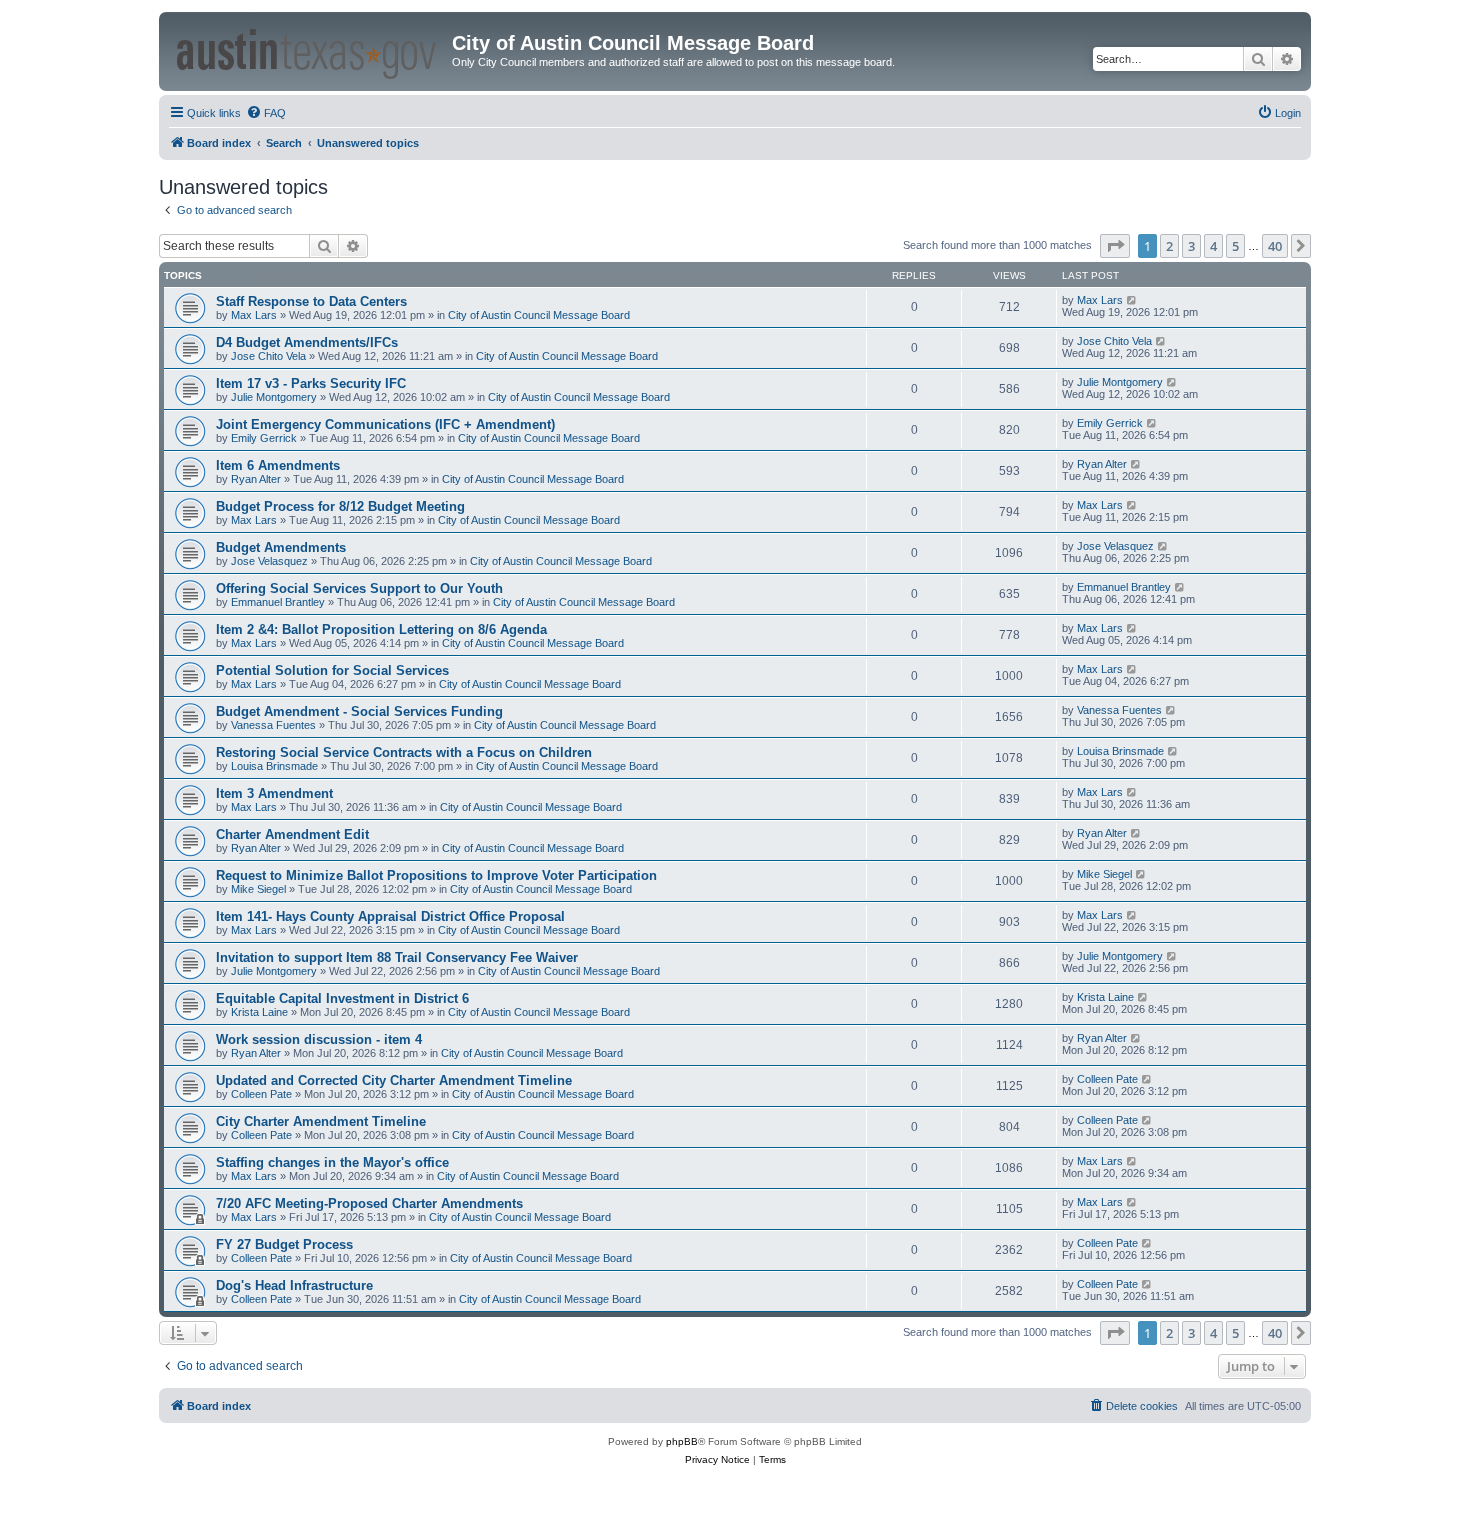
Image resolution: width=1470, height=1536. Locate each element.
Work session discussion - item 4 (319, 1039)
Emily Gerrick (264, 438)
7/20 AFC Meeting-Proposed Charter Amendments (369, 1203)
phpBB (682, 1441)
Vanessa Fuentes (273, 725)
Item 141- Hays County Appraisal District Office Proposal (390, 916)
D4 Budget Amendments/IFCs (307, 342)
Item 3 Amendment (274, 793)
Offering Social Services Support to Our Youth (359, 588)
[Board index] (308, 50)
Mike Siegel (258, 889)
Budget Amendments (281, 547)
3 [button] (1191, 246)
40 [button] (1275, 246)
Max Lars (254, 315)
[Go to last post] (1132, 300)
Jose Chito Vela (268, 356)
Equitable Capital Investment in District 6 (342, 998)
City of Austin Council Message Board (539, 315)
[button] (1115, 246)
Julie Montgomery (274, 397)
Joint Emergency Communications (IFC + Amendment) (385, 424)
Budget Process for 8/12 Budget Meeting (340, 506)
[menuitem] (266, 113)
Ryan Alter (256, 479)
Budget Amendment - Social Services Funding (359, 711)
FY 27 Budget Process (284, 1244)
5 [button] (1235, 246)
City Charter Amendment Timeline (321, 1121)
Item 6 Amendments (278, 465)
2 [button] (1169, 246)
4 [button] (1213, 246)
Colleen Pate (261, 1094)
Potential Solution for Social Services (332, 670)
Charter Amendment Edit (292, 834)
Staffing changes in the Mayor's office (332, 1162)
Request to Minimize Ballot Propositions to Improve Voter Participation (436, 875)
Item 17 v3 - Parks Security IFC (311, 383)
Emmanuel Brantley (278, 602)
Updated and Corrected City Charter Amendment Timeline (394, 1080)
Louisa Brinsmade (274, 766)
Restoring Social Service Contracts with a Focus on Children (404, 752)
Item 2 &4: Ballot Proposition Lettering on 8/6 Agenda (381, 629)
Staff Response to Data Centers (311, 301)
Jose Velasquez (269, 561)
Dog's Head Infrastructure (294, 1285)
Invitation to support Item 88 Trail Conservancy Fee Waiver (397, 957)
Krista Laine (259, 1012)
